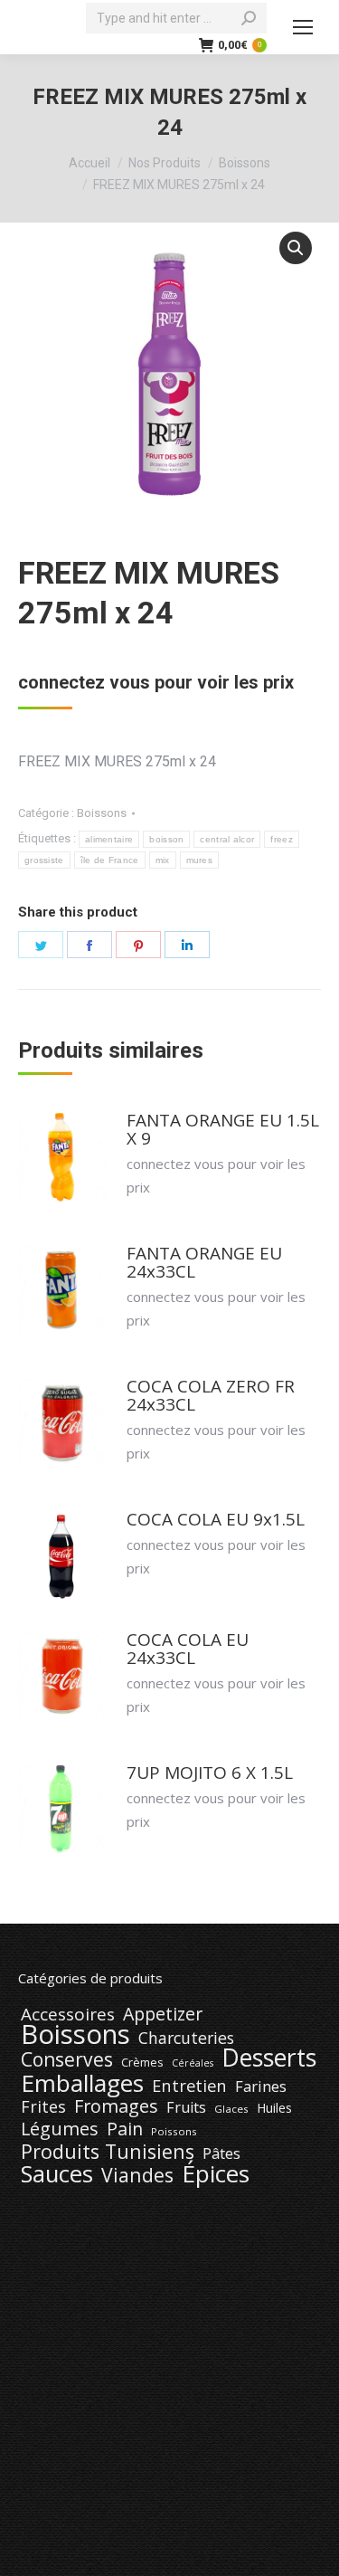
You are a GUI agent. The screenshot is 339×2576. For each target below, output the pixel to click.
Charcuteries (186, 2038)
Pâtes (221, 2153)
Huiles (274, 2108)
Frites (43, 2106)
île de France (110, 860)
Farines (261, 2086)
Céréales (193, 2063)
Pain (125, 2129)
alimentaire (109, 839)
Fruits (186, 2107)
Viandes (137, 2175)
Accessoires (68, 2014)
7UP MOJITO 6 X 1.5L (210, 1773)
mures (200, 860)
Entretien (189, 2086)
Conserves (67, 2059)
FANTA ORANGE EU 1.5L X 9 (223, 1129)
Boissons (102, 813)
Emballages (82, 2083)
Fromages (116, 2106)
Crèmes (142, 2062)
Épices (216, 2173)
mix (163, 860)
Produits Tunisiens (108, 2152)
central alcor (227, 839)
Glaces (231, 2109)
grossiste (44, 860)
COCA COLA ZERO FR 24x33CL (211, 1395)
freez (282, 839)
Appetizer (163, 2014)
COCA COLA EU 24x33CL (188, 1649)
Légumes (60, 2129)
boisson (166, 839)
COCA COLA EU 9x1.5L (216, 1519)
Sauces (57, 2174)
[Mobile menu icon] (303, 27)
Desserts (269, 2058)
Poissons (174, 2131)
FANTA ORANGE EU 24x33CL (204, 1262)
